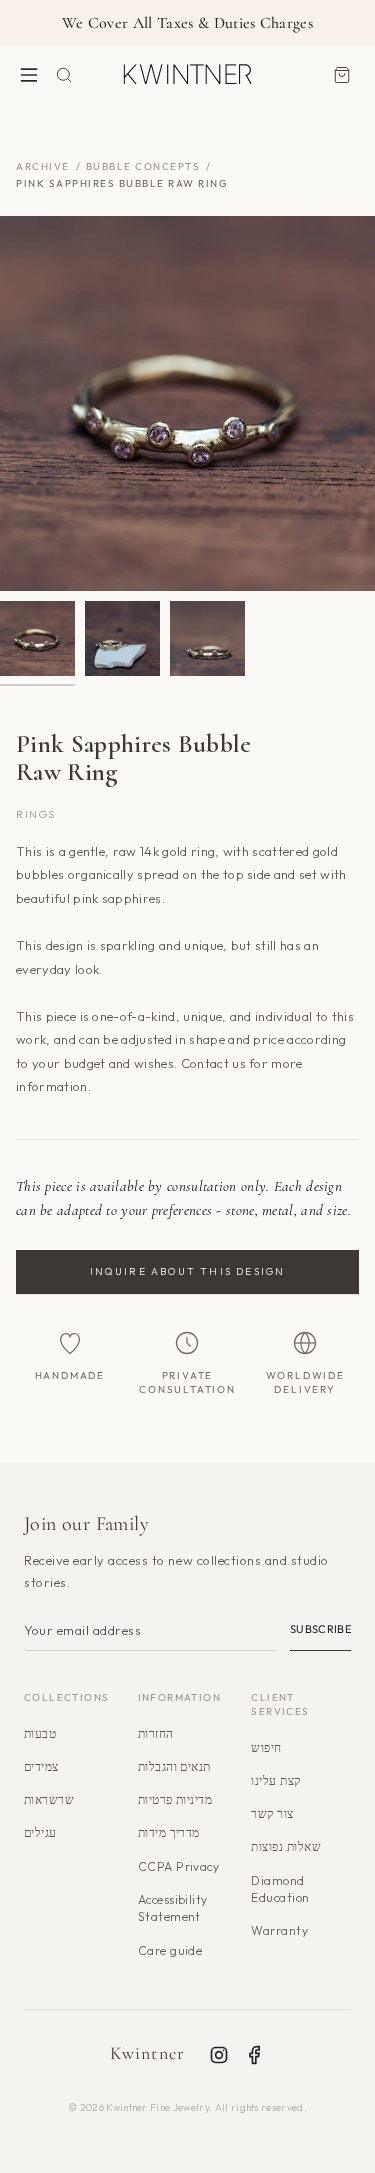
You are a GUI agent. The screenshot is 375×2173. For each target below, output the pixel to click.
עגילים (40, 1832)
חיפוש (266, 1747)
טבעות (40, 1733)
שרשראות (49, 1799)
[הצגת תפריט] (29, 74)
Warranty (279, 1930)
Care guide (170, 1950)
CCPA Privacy (179, 1866)
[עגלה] (342, 74)
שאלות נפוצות (286, 1846)
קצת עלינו (275, 1780)
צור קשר (272, 1813)
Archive (43, 166)
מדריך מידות (169, 1832)
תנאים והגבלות (174, 1766)
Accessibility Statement (173, 1908)
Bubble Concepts (143, 166)
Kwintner (147, 2053)
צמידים (41, 1766)
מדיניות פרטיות (175, 1799)
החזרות (156, 1733)
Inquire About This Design (188, 1271)
